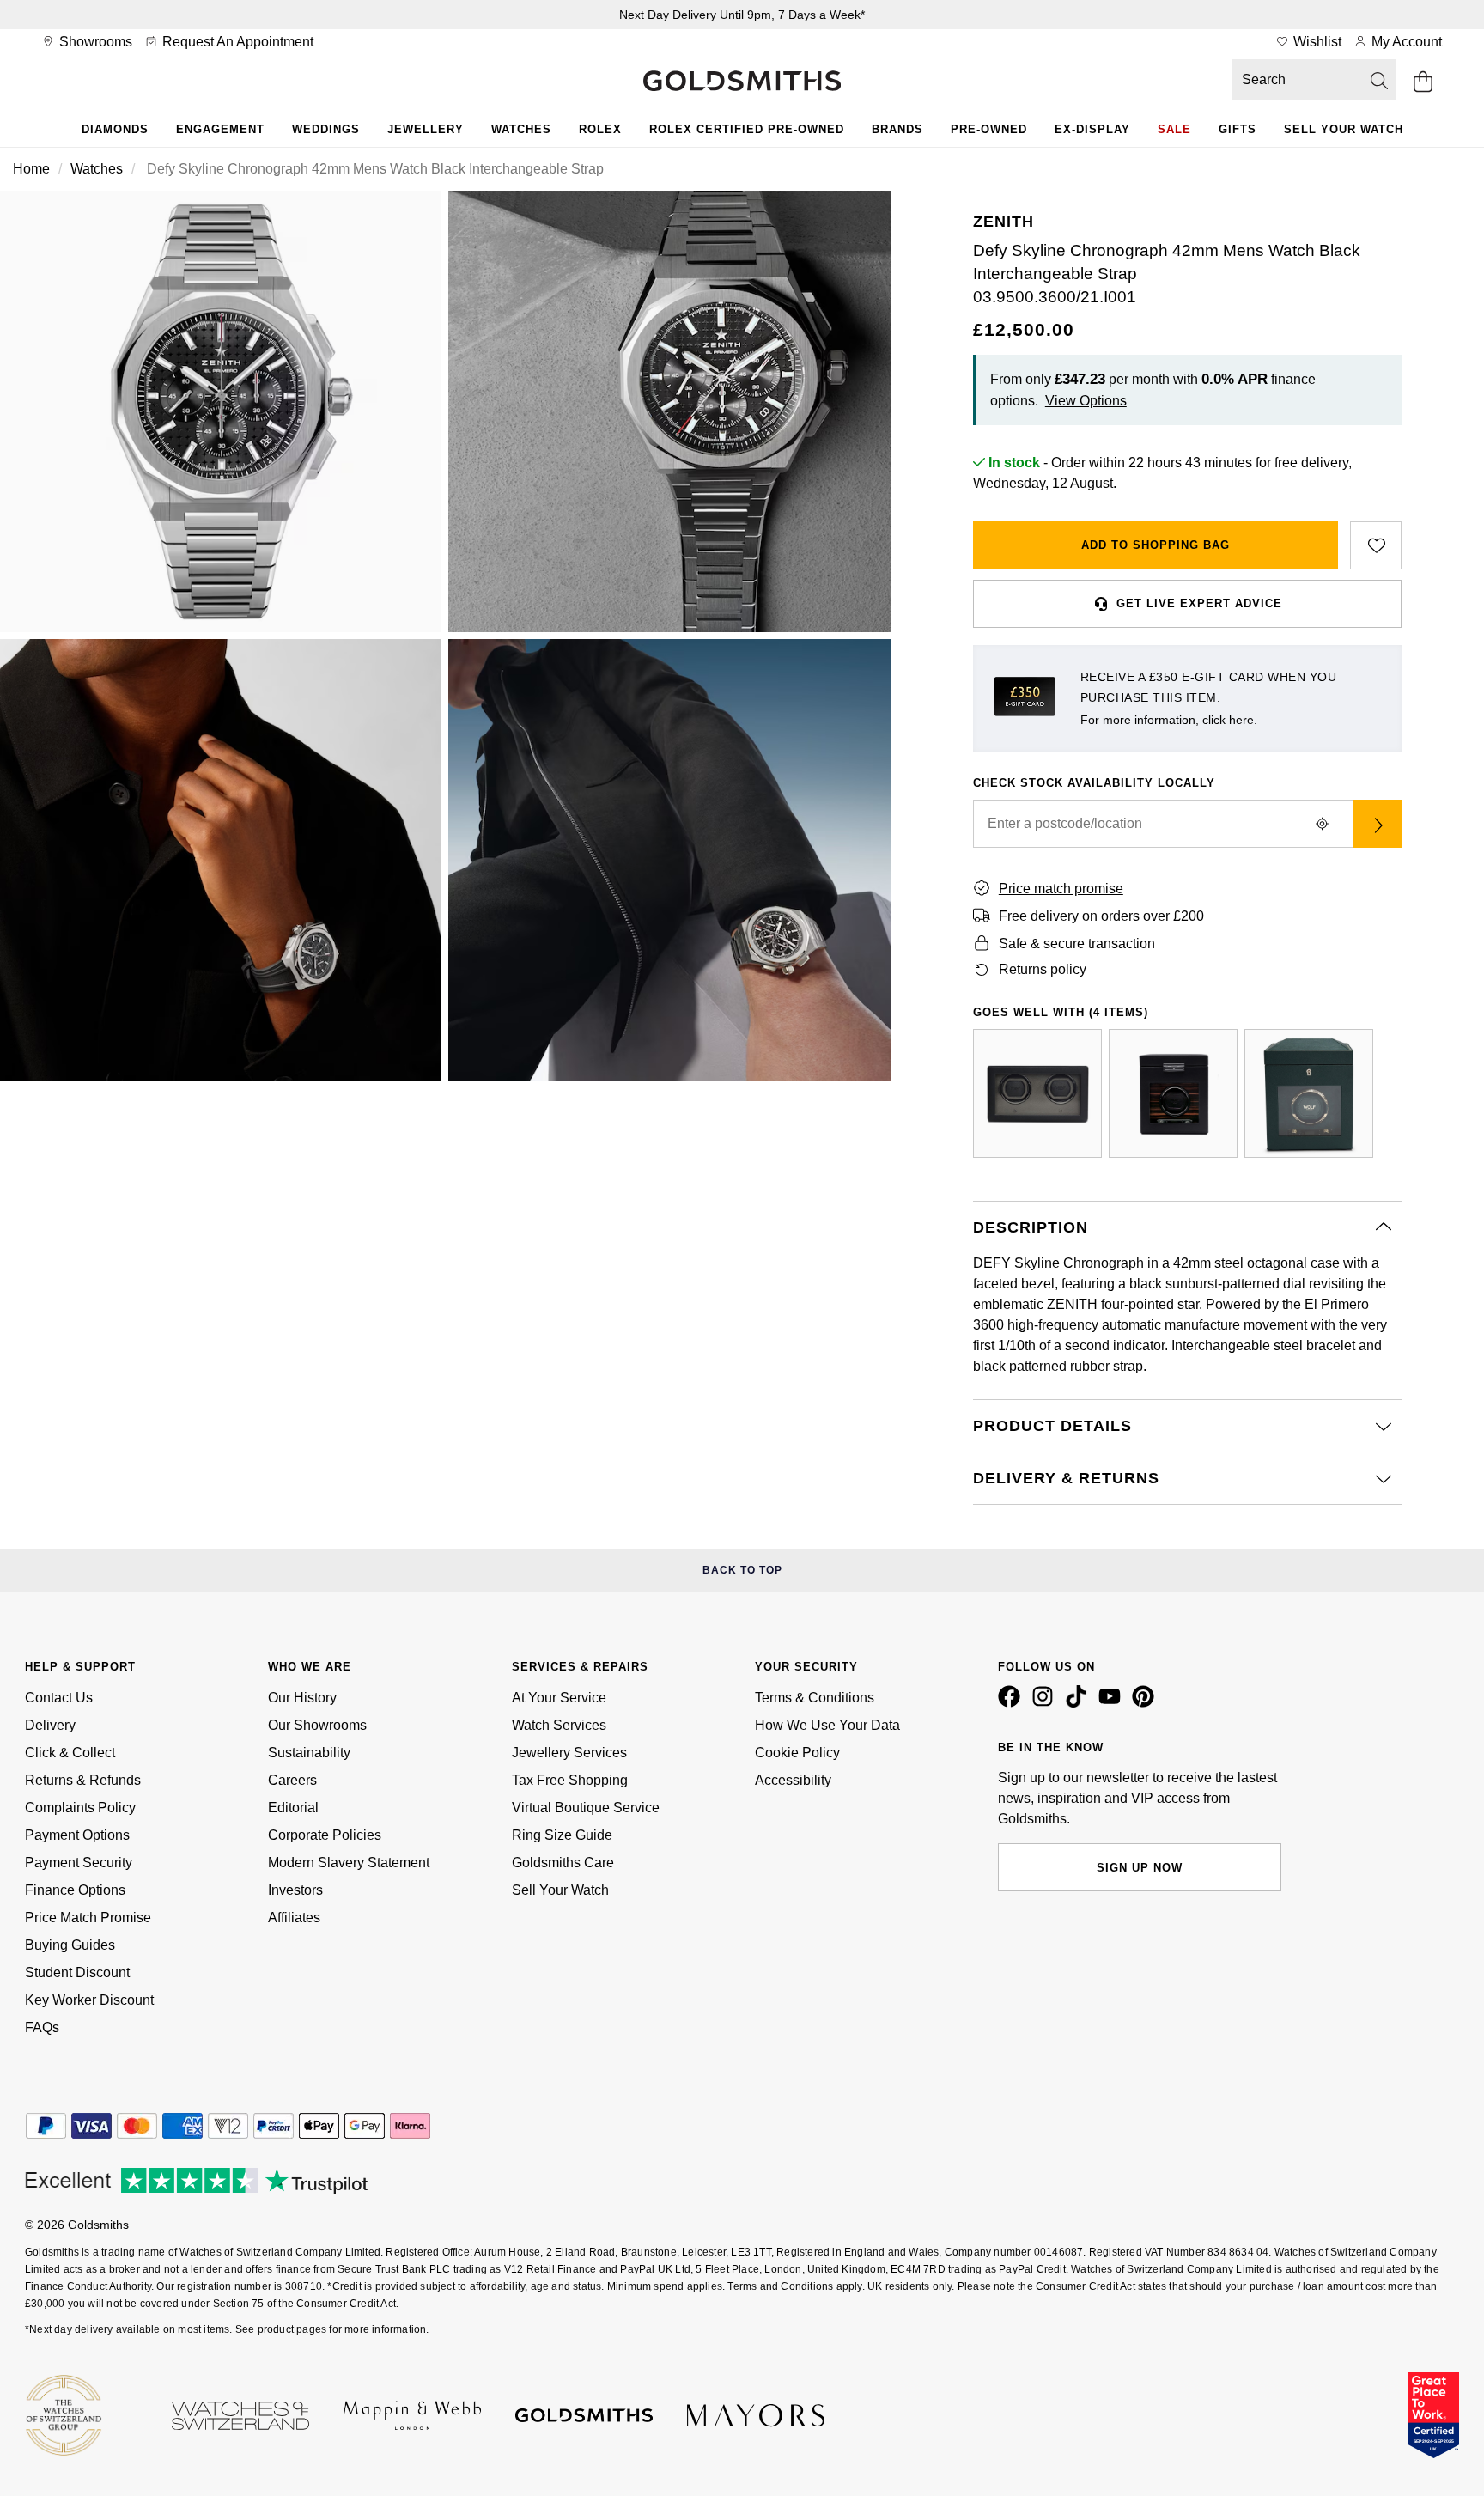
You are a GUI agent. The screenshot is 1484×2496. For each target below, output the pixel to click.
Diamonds (115, 129)
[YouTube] (1113, 1703)
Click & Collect (70, 1753)
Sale (1174, 129)
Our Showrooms (317, 1725)
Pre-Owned (989, 129)
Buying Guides (70, 1945)
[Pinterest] (1146, 1703)
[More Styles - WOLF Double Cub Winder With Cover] (1037, 1093)
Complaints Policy (80, 1808)
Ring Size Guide (562, 1835)
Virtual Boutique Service (586, 1808)
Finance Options (75, 1890)
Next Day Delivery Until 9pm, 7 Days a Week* (742, 15)
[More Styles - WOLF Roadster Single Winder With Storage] (1173, 1093)
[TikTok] (1080, 1703)
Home (31, 169)
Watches (521, 129)
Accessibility (793, 1780)
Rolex (600, 129)
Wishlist (1316, 42)
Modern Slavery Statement (349, 1863)
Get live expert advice (1199, 603)
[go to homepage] (742, 82)
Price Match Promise (88, 1918)
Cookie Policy (797, 1753)
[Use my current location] (1323, 824)
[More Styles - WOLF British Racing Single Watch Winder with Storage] (1309, 1093)
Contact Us (59, 1698)
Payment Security (79, 1863)
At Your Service (559, 1698)
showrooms (94, 42)
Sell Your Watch (1344, 129)
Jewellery (426, 129)
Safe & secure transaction (1077, 944)
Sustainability (309, 1753)
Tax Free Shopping (570, 1780)
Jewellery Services (569, 1753)
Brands (897, 129)
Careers (292, 1780)
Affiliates (294, 1918)
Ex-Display (1092, 129)
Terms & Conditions (815, 1698)
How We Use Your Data (827, 1725)
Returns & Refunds (83, 1780)
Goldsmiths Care (563, 1863)
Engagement (220, 129)
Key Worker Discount (89, 2000)
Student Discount (77, 1972)
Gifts (1238, 129)
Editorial (293, 1808)
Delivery (50, 1725)
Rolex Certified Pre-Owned (747, 129)
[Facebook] (1013, 1703)
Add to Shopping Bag (1156, 545)
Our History (302, 1698)
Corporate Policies (325, 1835)
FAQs (42, 2027)
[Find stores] (1378, 824)
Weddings (326, 129)
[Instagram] (1046, 1703)
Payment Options (77, 1835)
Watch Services (559, 1725)
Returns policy (1043, 969)
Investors (295, 1890)
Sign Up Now (1140, 1868)
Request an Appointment (236, 42)
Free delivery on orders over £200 (1101, 916)
